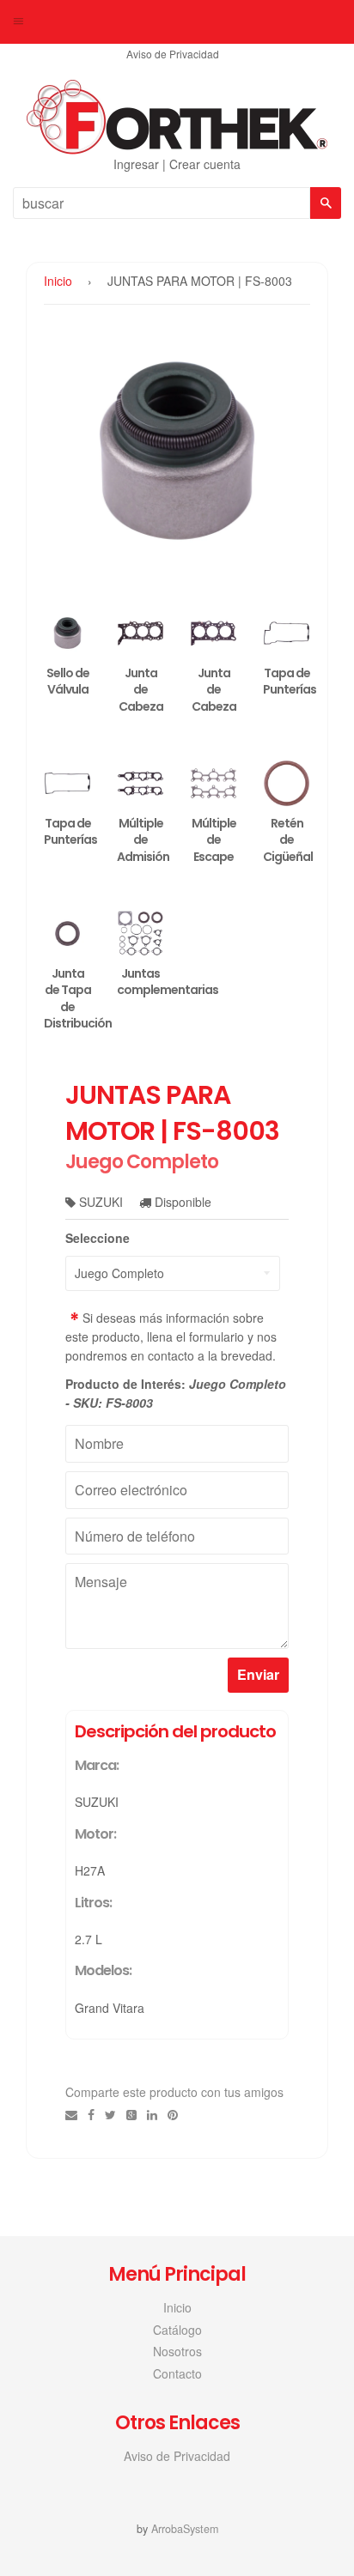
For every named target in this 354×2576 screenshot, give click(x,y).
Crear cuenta (205, 164)
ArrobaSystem (185, 2529)
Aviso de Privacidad (173, 54)
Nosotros (177, 2351)
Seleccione (98, 1238)
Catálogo (177, 2330)
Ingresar (136, 164)
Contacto (177, 2373)
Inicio (58, 281)
